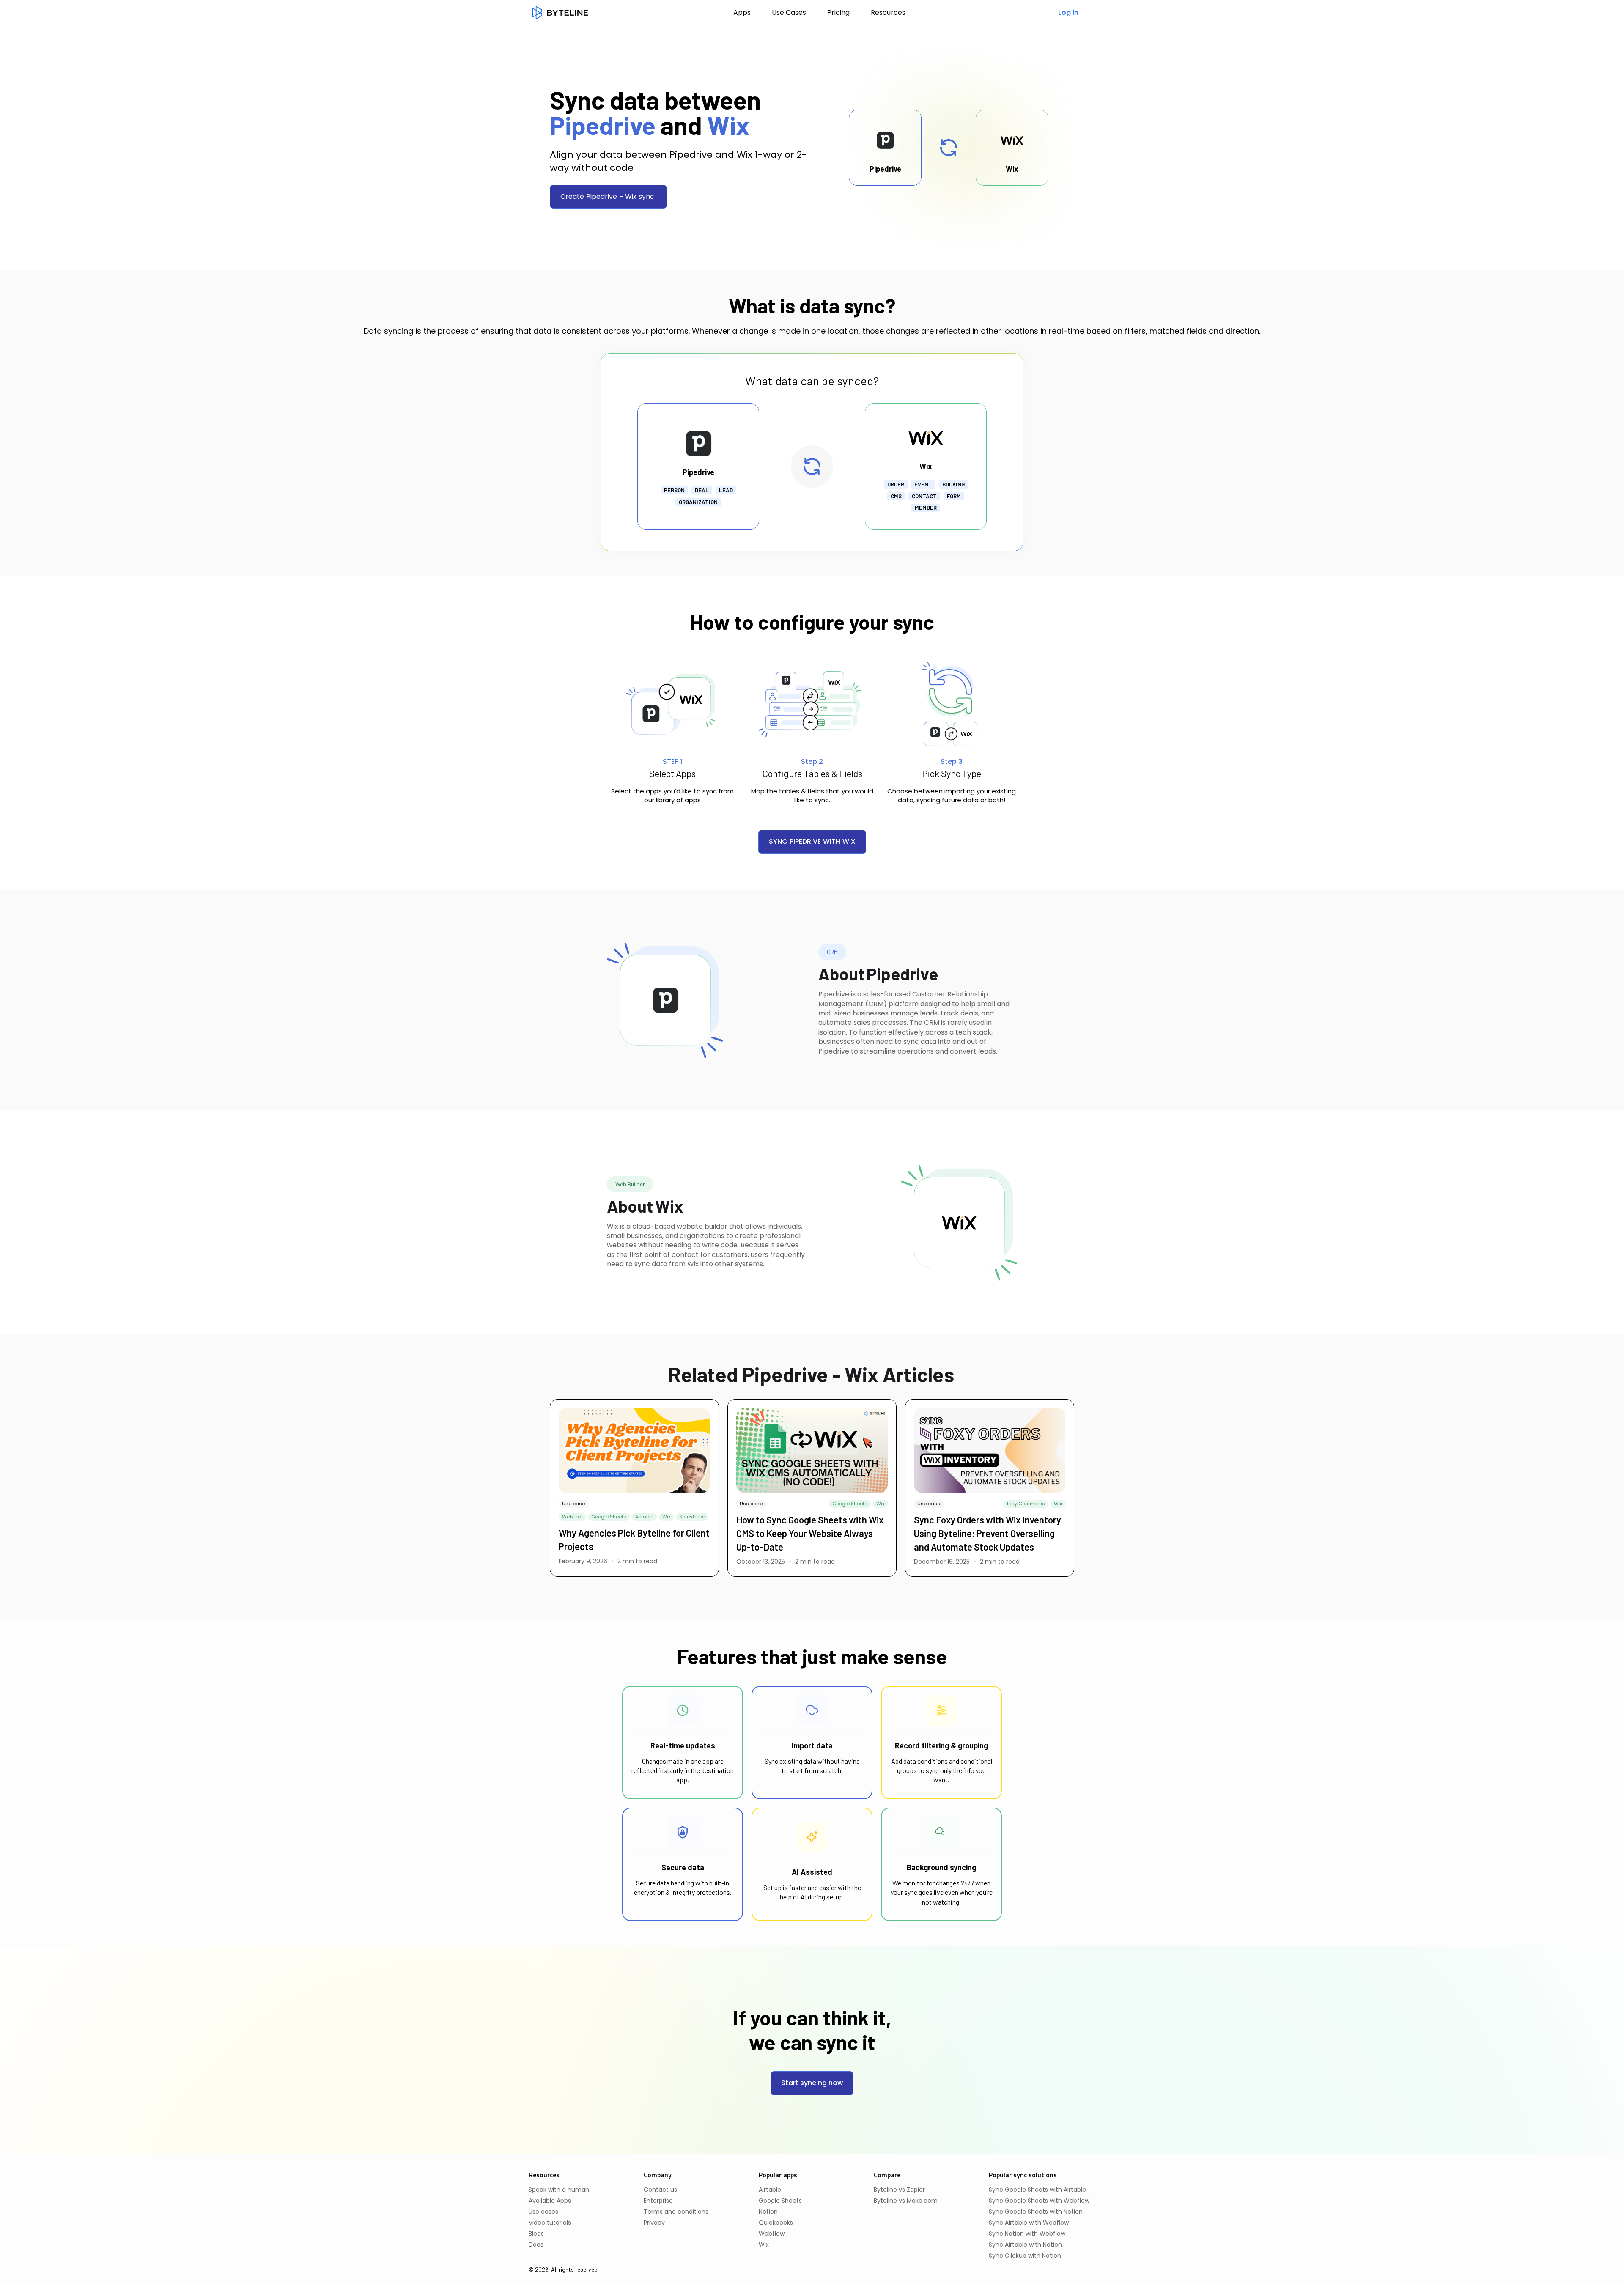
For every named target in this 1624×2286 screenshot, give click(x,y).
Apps (742, 12)
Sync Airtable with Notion (1025, 2245)
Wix (764, 2245)
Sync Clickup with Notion (1025, 2256)
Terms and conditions (676, 2212)
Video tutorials (550, 2223)
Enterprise (658, 2201)
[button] (888, 13)
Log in (1068, 12)
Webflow (772, 2234)
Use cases (543, 2212)
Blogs (536, 2234)
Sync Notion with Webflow (1027, 2234)
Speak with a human (559, 2190)
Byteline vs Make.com (906, 2201)
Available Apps (550, 2201)
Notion (768, 2212)
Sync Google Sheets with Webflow (1039, 2201)
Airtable (770, 2190)
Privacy (654, 2223)
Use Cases (789, 12)
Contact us (660, 2190)
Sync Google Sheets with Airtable (1037, 2190)
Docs (536, 2245)
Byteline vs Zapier (899, 2190)
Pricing (838, 12)
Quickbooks (776, 2223)
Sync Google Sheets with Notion (1036, 2212)
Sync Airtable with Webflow (1029, 2223)
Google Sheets (780, 2201)
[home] (560, 13)
